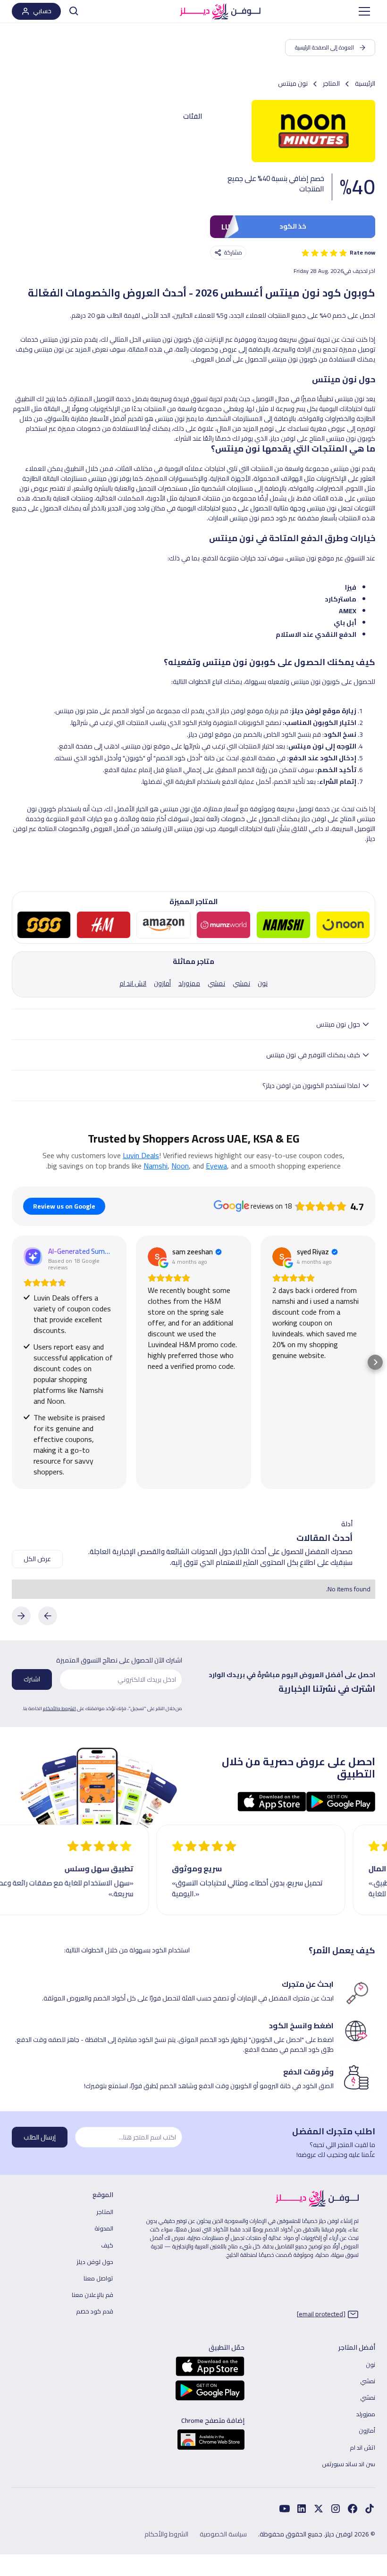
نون (370, 2364)
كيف (107, 2245)
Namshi (156, 1166)
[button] (364, 11)
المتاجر (105, 2212)
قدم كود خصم (95, 2311)
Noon (180, 1166)
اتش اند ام (362, 2447)
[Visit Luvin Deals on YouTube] (285, 2509)
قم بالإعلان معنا (93, 2295)
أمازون (367, 2430)
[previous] (48, 1616)
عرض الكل (37, 1559)
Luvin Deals (141, 1155)
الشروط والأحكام (59, 1708)
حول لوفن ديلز (95, 2262)
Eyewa (216, 1166)
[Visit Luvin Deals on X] (319, 2509)
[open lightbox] (314, 131)
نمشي (368, 2381)
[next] (21, 1616)
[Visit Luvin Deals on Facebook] (370, 2509)
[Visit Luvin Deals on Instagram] (336, 2509)
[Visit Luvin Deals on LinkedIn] (302, 2509)
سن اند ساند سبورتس (349, 2464)
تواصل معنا (98, 2278)
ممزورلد (366, 2414)
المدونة (104, 2228)
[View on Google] (157, 1257)
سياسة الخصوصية (223, 2534)
